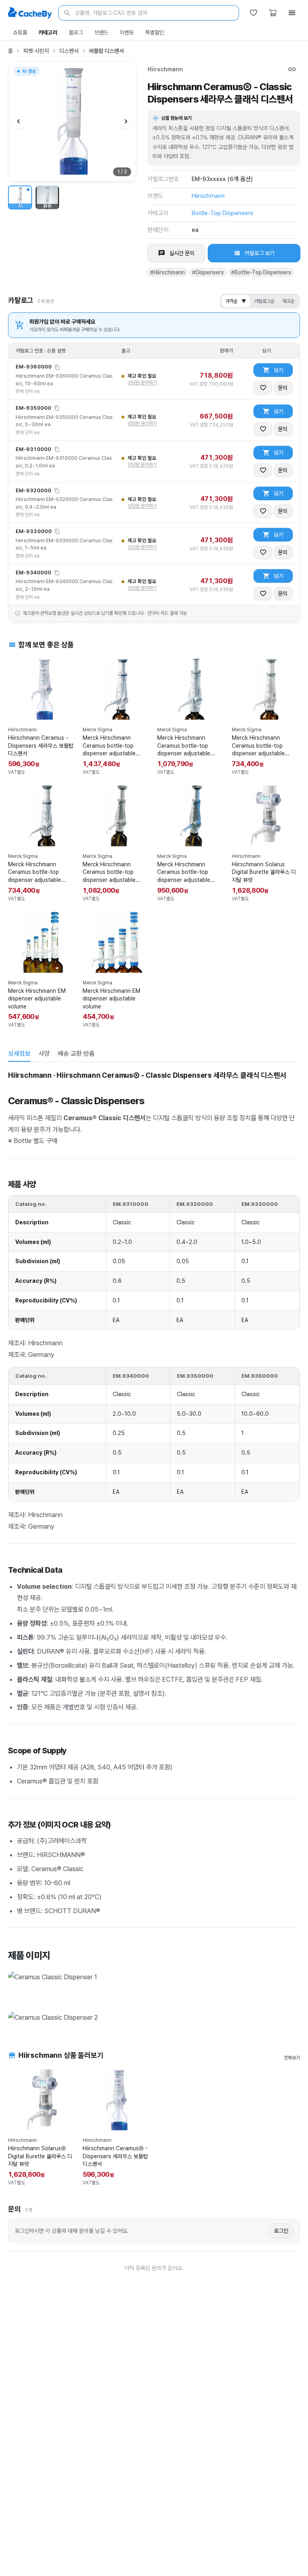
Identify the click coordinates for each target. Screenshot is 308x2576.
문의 (283, 388)
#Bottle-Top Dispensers (261, 272)
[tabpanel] (154, 1547)
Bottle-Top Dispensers (223, 213)
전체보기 (292, 2058)
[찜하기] (263, 388)
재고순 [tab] (288, 301)
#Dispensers (208, 272)
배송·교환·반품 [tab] (76, 1054)
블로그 (76, 32)
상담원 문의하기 (142, 382)
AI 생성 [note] (28, 72)
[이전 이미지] (18, 121)
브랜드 (101, 32)
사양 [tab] (44, 1054)
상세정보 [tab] (19, 1054)
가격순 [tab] (236, 301)
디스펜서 (69, 51)
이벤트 (127, 32)
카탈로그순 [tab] (264, 301)
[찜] (253, 13)
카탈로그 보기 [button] (260, 253)
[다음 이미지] (126, 121)
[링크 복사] (292, 69)
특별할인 (155, 32)
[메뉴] (292, 13)
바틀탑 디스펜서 (106, 51)
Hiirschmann (165, 69)
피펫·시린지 (36, 51)
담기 (279, 370)
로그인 (281, 2231)
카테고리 (48, 32)
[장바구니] (273, 13)
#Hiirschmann (167, 272)
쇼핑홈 (20, 32)
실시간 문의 (182, 253)
